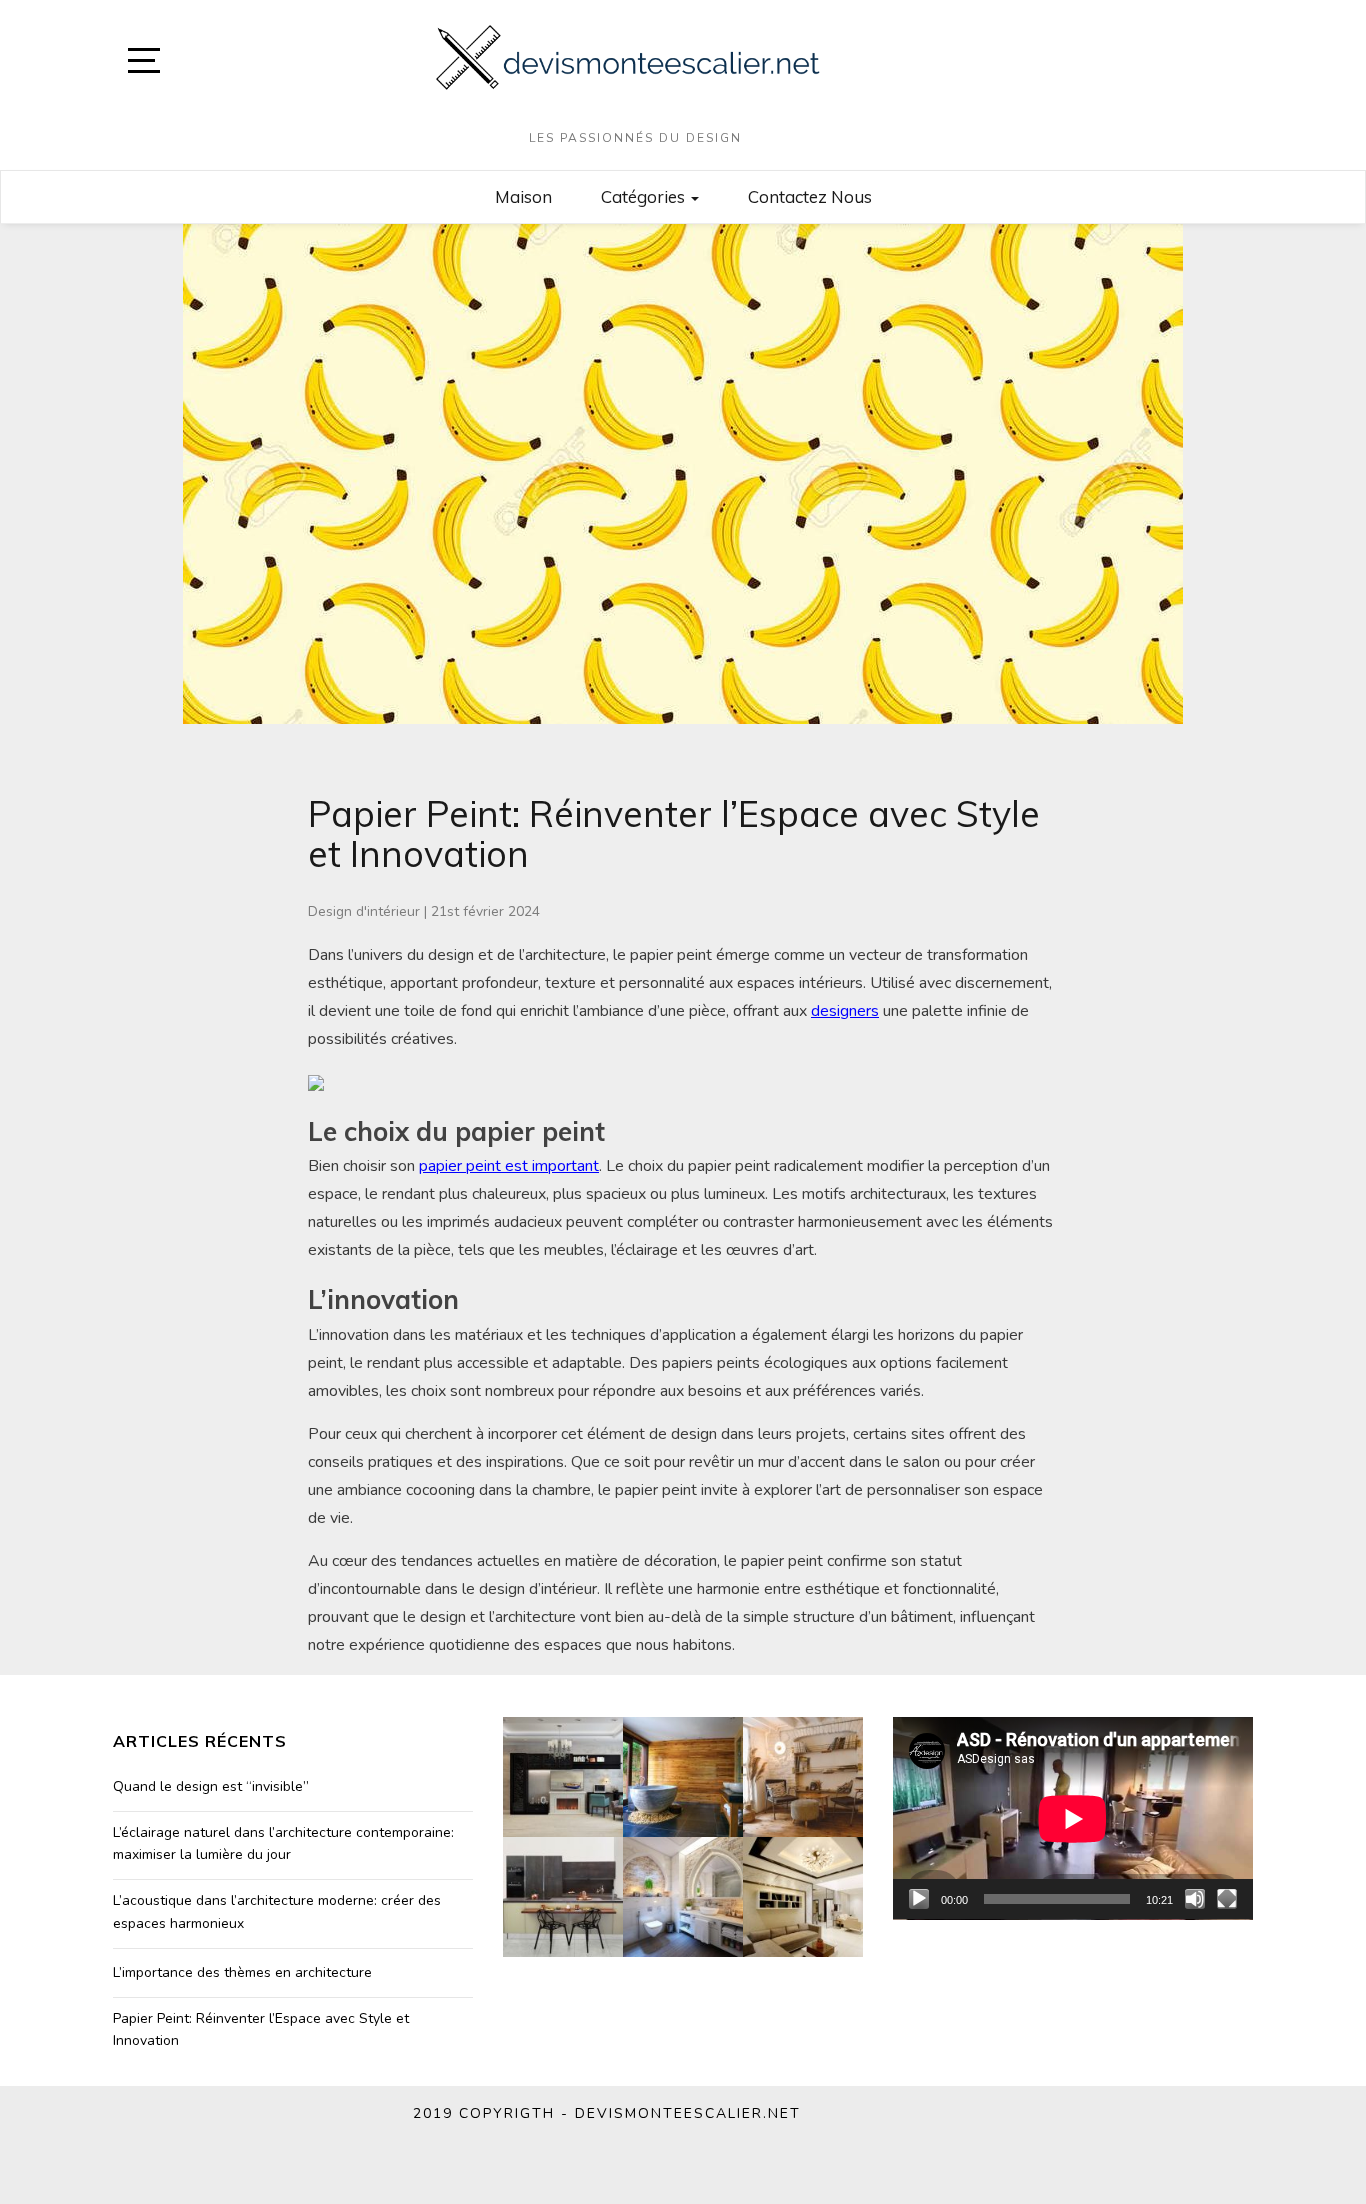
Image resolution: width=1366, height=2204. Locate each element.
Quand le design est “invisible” (211, 1786)
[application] (1073, 1818)
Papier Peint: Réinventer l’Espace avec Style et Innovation (261, 2029)
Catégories (645, 196)
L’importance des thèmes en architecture (242, 1972)
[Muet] (1195, 1899)
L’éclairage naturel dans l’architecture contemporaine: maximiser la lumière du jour (283, 1843)
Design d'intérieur (364, 911)
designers (845, 1011)
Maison (523, 196)
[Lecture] (919, 1899)
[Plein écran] (1227, 1899)
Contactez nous (810, 196)
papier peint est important (509, 1166)
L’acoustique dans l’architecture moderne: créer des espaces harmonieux (277, 1911)
